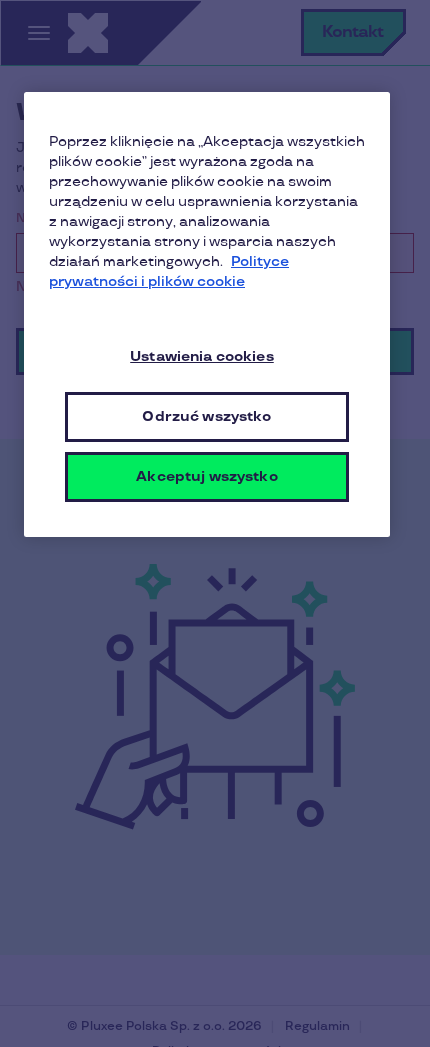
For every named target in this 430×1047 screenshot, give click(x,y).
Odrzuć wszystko (206, 416)
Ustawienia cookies (202, 356)
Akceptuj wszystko (206, 476)
